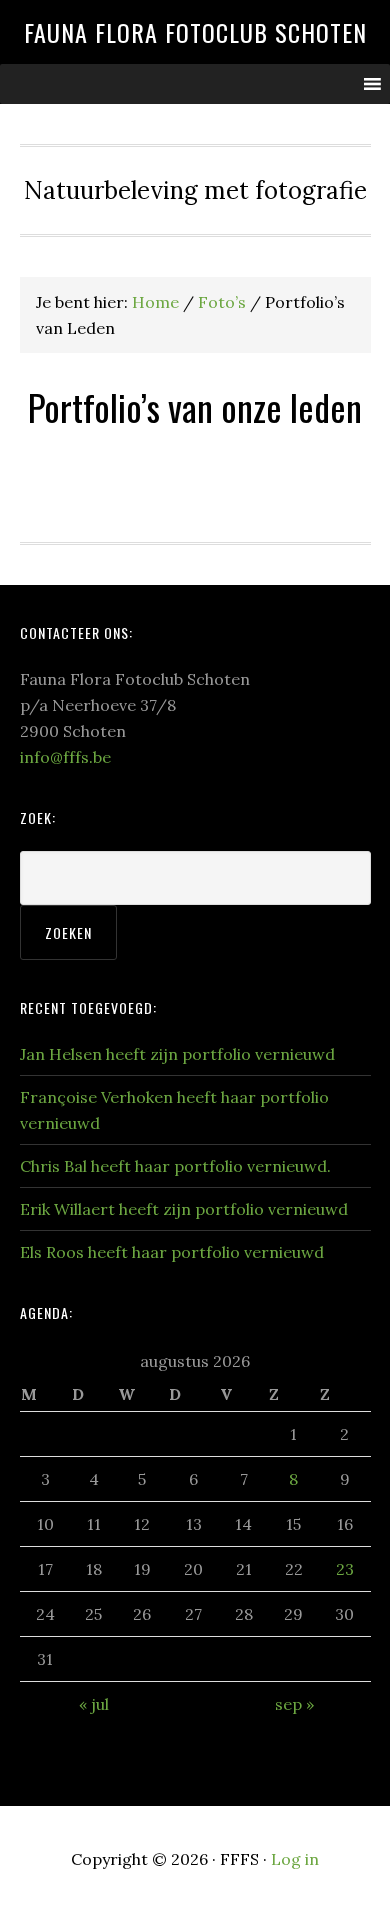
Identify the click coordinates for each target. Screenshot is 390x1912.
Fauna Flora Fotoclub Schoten (195, 32)
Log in (295, 1859)
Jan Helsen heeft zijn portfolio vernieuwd (177, 1054)
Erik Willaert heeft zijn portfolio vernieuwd (184, 1209)
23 (345, 1569)
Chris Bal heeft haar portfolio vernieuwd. (175, 1166)
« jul (94, 1704)
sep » (294, 1704)
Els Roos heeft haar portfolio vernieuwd (172, 1252)
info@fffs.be (65, 757)
